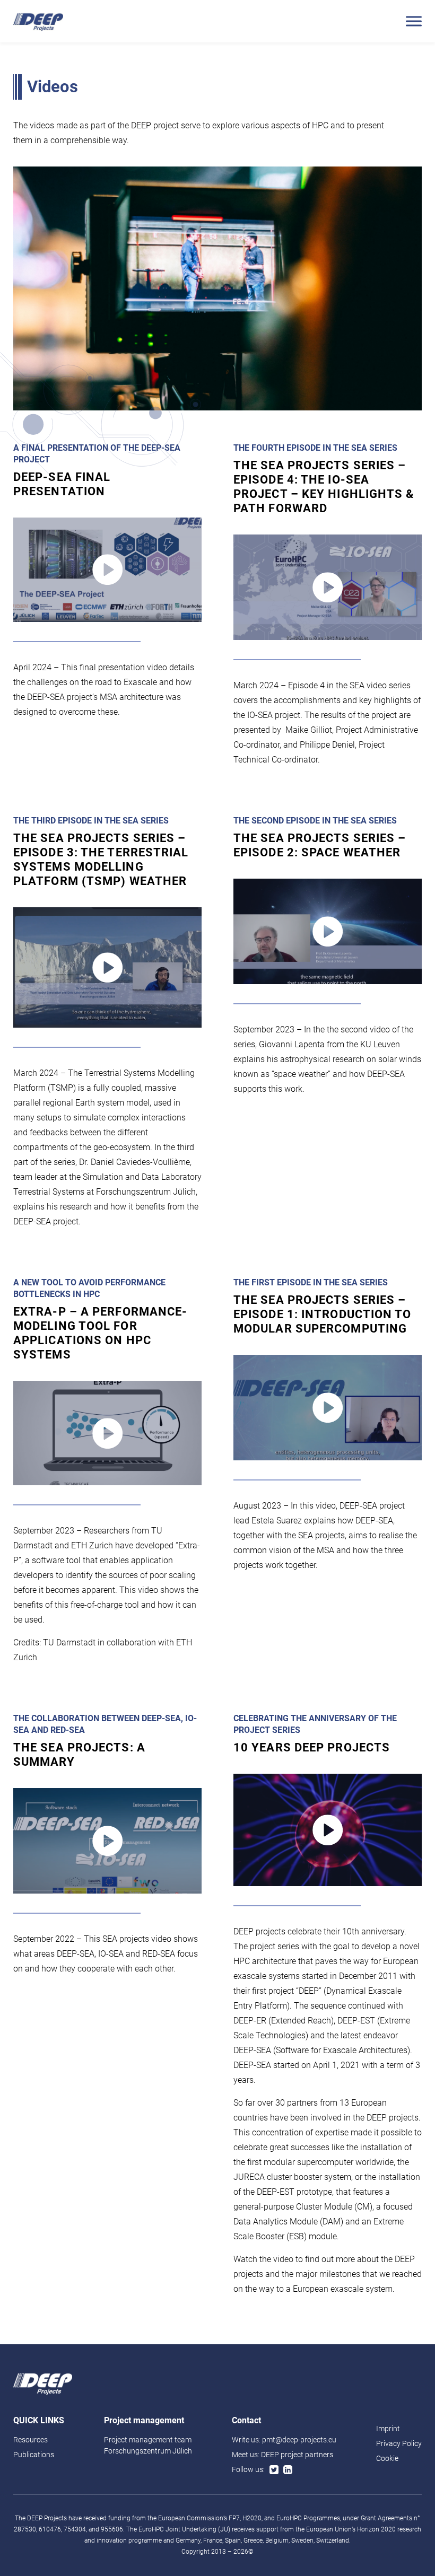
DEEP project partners (297, 2455)
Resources (31, 2440)
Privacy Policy (399, 2443)
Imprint (388, 2429)
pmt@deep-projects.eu (299, 2440)
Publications (34, 2455)
